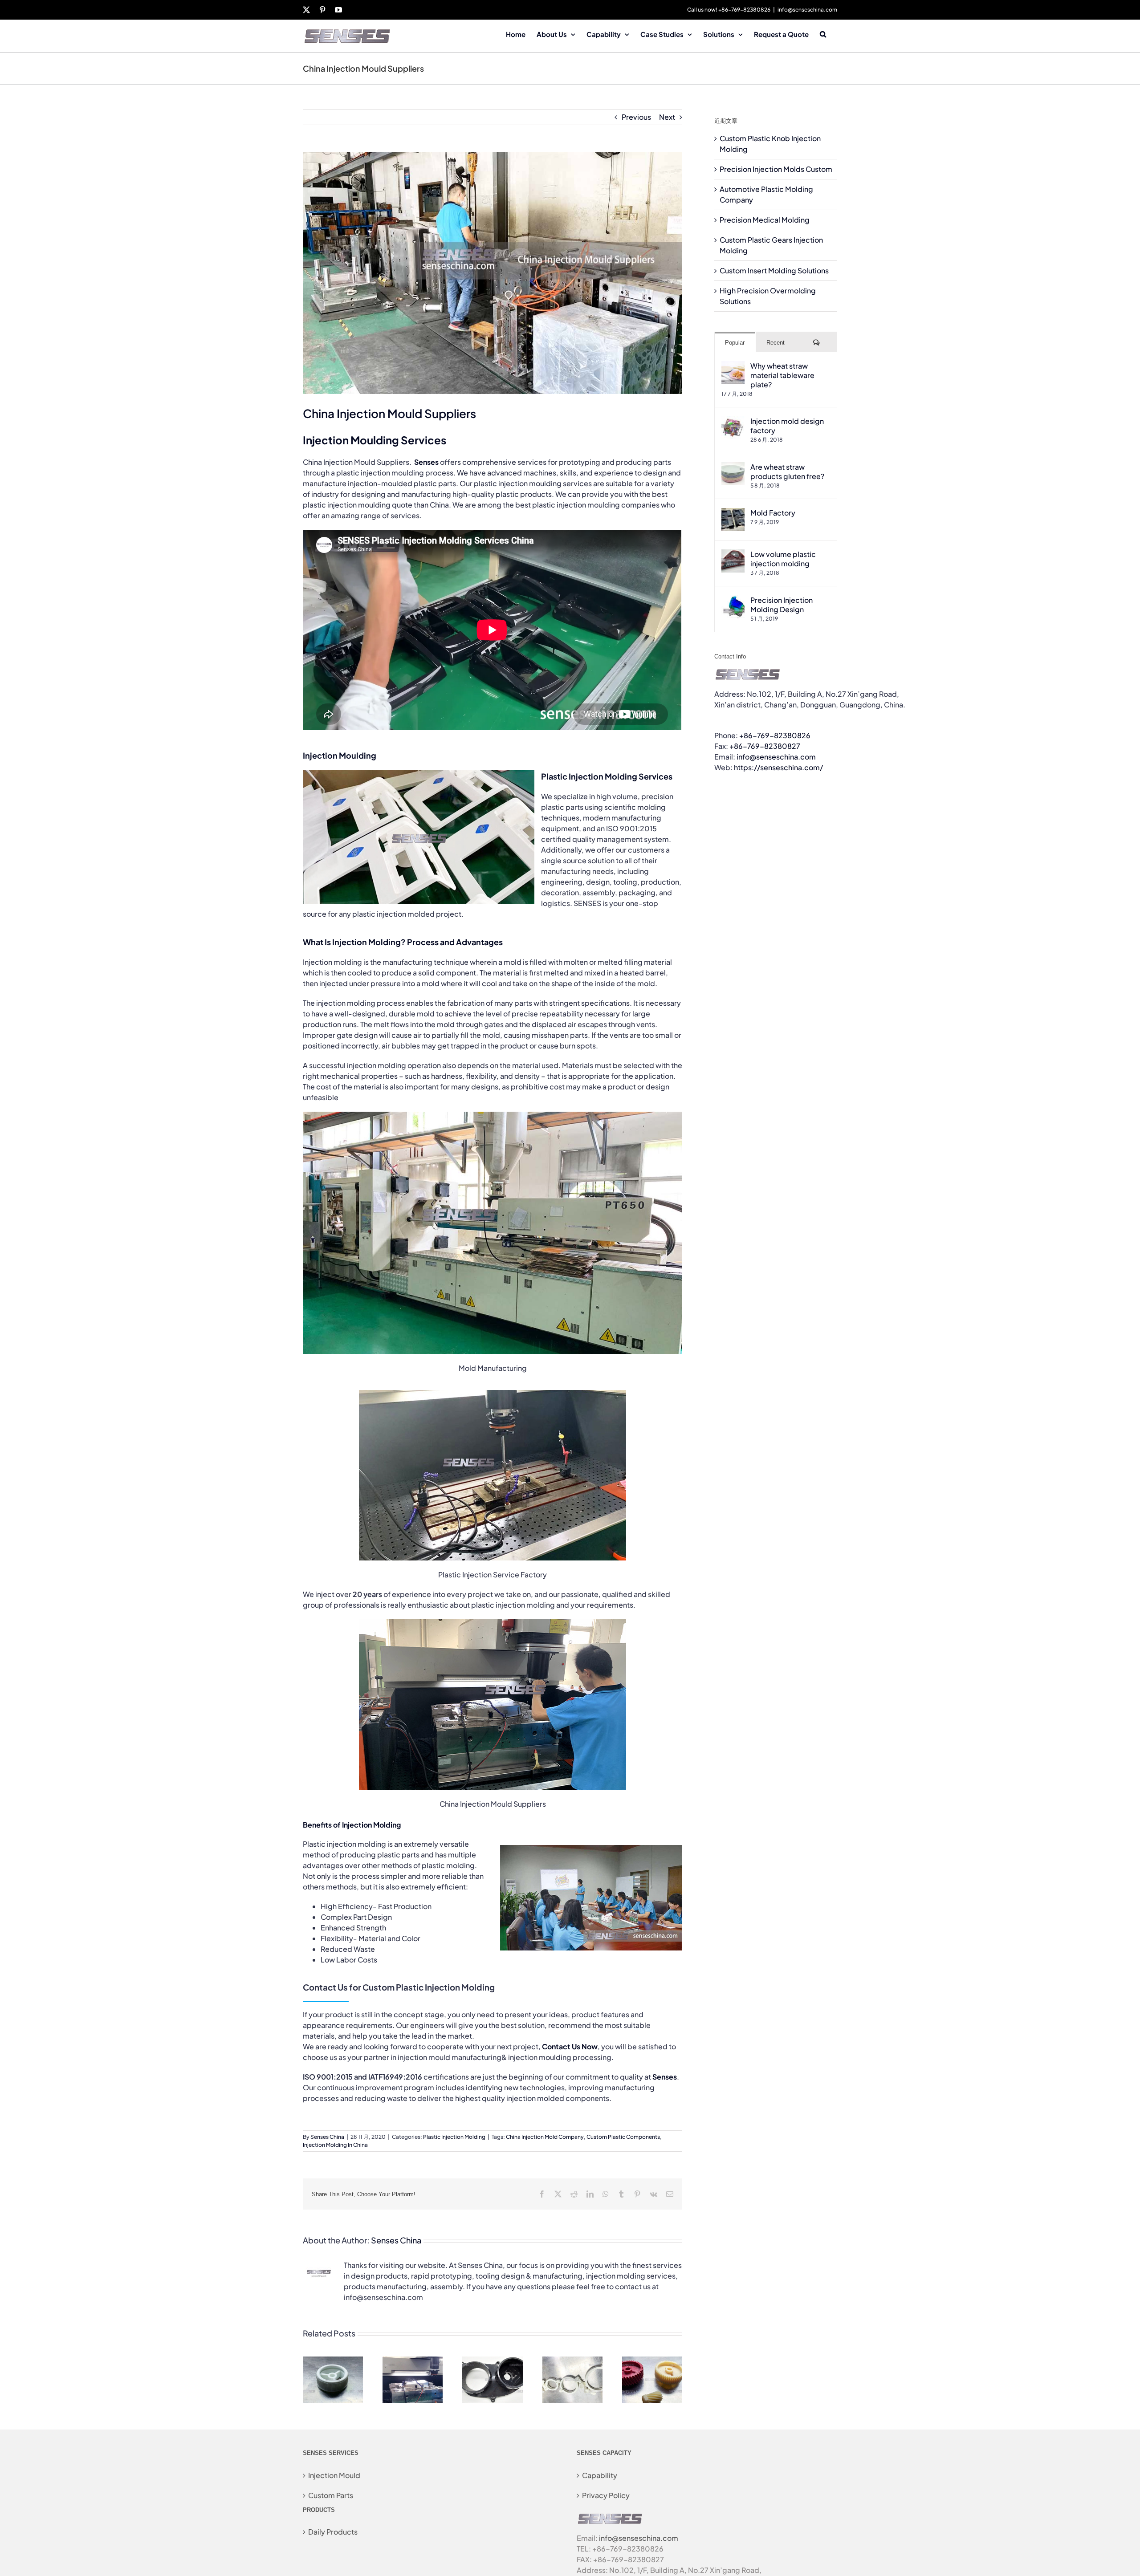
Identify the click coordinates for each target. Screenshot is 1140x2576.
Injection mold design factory (787, 426)
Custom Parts (331, 2495)
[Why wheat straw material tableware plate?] (733, 366)
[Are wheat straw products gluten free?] (733, 467)
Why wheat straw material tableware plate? (782, 375)
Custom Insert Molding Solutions (774, 270)
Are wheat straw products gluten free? (787, 471)
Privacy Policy (606, 2495)
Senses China (327, 2137)
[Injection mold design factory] (733, 421)
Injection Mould (334, 2475)
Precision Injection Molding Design (782, 605)
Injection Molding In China (335, 2145)
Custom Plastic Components (623, 2137)
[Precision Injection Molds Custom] (413, 2361)
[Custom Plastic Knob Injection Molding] (333, 2361)
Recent (776, 343)
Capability (600, 2475)
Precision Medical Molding (765, 220)
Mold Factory (773, 513)
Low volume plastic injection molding (783, 559)
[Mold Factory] (733, 513)
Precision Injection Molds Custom (776, 169)
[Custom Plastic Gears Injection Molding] (652, 2361)
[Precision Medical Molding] (572, 2361)
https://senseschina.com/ (778, 767)
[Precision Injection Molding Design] (733, 600)
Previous (636, 117)
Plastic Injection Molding (454, 2137)
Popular (735, 343)
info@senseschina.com (807, 10)
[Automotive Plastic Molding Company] (492, 2361)
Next (667, 117)
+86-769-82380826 (775, 735)
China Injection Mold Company (545, 2137)
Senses (665, 2077)
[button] (823, 33)
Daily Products (333, 2532)
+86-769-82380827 (765, 746)
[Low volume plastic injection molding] (733, 555)
